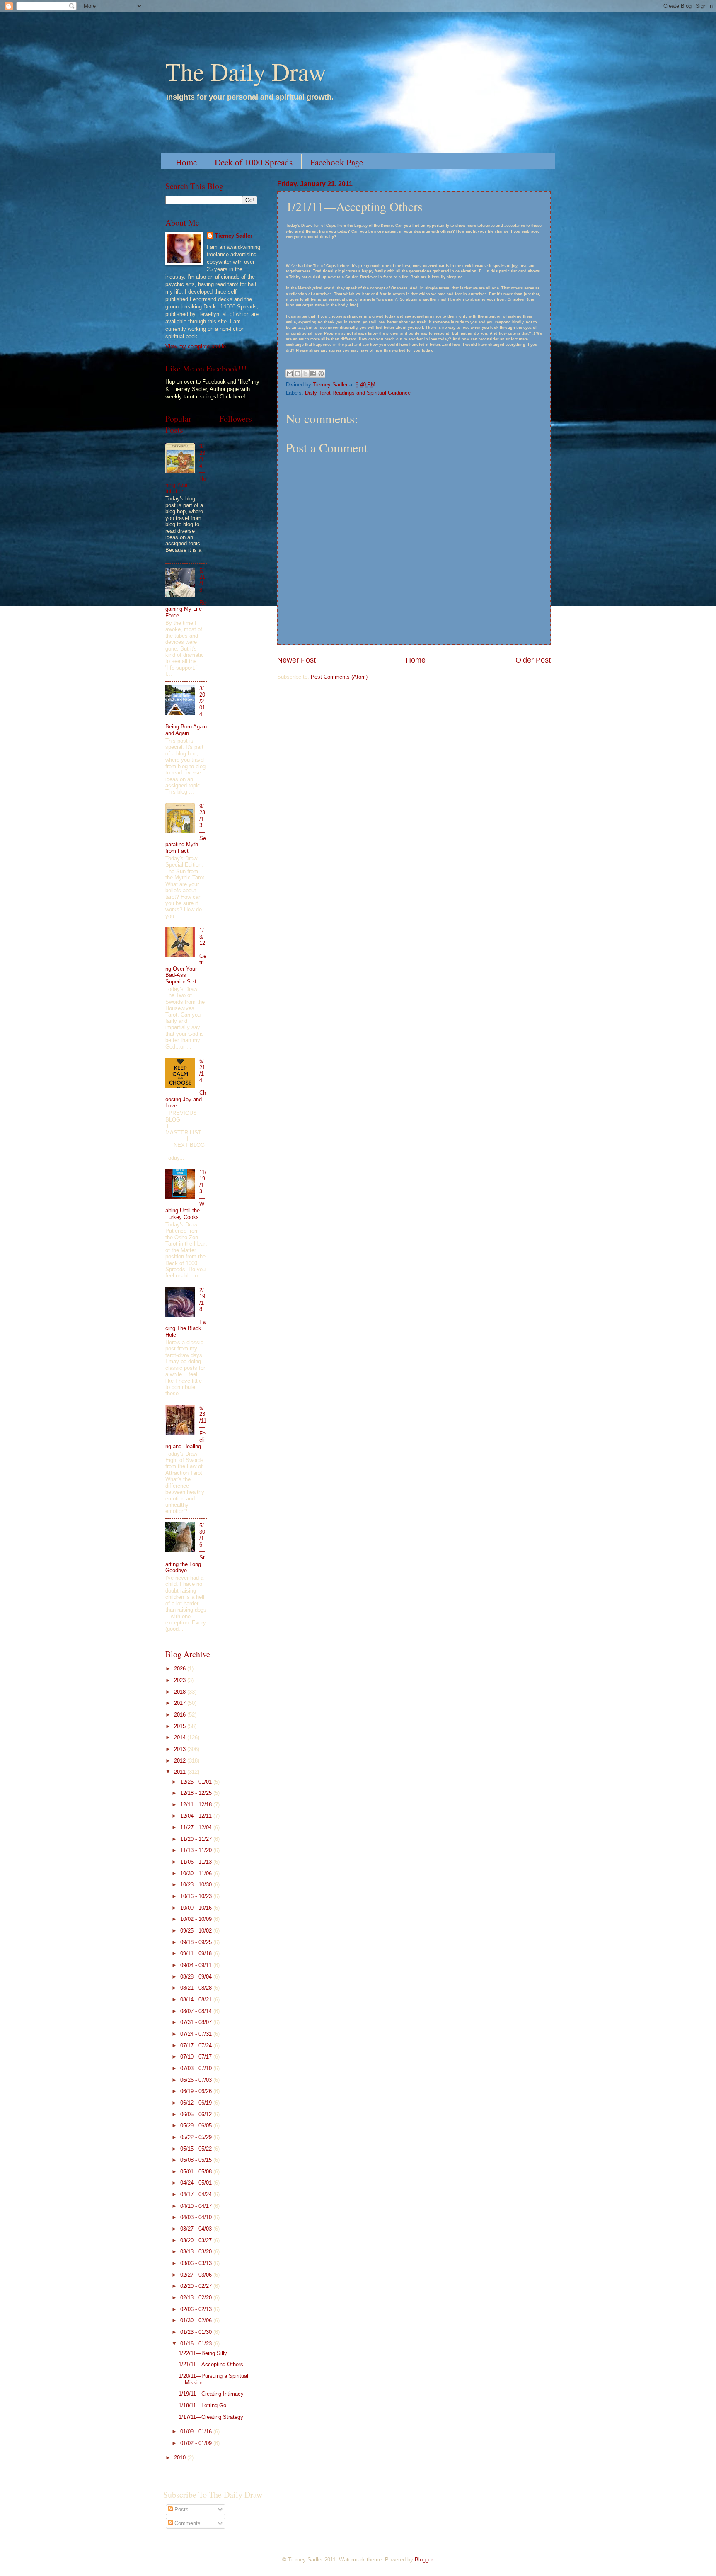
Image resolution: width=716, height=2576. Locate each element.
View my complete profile (196, 346)
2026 (181, 1669)
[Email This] (290, 374)
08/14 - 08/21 (197, 1999)
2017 (181, 1703)
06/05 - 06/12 (197, 2114)
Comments (187, 2523)
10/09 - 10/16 (197, 1908)
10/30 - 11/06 (197, 1873)
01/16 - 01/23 (197, 2344)
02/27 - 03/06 (197, 2275)
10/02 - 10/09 (197, 1919)
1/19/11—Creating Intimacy (211, 2394)
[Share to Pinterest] (321, 374)
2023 (181, 1680)
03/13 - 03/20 (197, 2252)
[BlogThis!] (298, 374)
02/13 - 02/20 (197, 2298)
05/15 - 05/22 (197, 2149)
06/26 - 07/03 (197, 2080)
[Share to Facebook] (313, 374)
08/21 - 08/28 (197, 1988)
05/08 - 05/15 (197, 2160)
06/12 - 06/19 (197, 2103)
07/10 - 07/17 (197, 2057)
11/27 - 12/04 (197, 1827)
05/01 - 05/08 (197, 2172)
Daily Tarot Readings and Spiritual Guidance (358, 393)
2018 (181, 1692)
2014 (181, 1737)
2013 (181, 1749)
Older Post (533, 660)
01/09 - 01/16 (197, 2432)
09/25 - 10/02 (197, 1931)
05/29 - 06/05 (197, 2126)
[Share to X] (305, 374)
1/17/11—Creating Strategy (211, 2417)
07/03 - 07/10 (197, 2068)
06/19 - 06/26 (197, 2091)
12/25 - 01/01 (197, 1782)
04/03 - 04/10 (197, 2217)
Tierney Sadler (234, 236)
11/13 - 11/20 (197, 1850)
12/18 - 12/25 (197, 1793)
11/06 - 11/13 (197, 1862)
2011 (181, 1772)
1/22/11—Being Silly (203, 2353)
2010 (181, 2458)
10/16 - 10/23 (197, 1896)
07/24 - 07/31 (197, 2034)
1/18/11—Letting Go (202, 2405)
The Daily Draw (246, 71)
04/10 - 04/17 (197, 2206)
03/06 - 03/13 (197, 2263)
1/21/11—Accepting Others (211, 2364)
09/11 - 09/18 (197, 1953)
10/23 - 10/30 (197, 1885)
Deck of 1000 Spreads (254, 162)
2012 (181, 1761)
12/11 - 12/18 (197, 1805)
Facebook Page (337, 162)
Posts (181, 2509)
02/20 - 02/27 (197, 2286)
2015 (181, 1726)
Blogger (424, 2560)
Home (186, 162)
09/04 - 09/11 (197, 1965)
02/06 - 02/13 (197, 2309)
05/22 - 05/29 (197, 2137)
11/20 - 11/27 (197, 1839)
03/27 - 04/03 (197, 2229)
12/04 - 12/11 (197, 1816)
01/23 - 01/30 (197, 2332)
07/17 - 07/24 (197, 2046)
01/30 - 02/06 (197, 2320)
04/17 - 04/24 (197, 2194)
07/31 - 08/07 (197, 2022)
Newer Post (296, 660)
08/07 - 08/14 (197, 2011)
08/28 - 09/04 (197, 1977)
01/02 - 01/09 (197, 2443)
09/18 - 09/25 (197, 1942)
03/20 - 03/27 (197, 2240)
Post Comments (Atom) (339, 677)
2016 (181, 1715)
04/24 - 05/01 (197, 2183)
